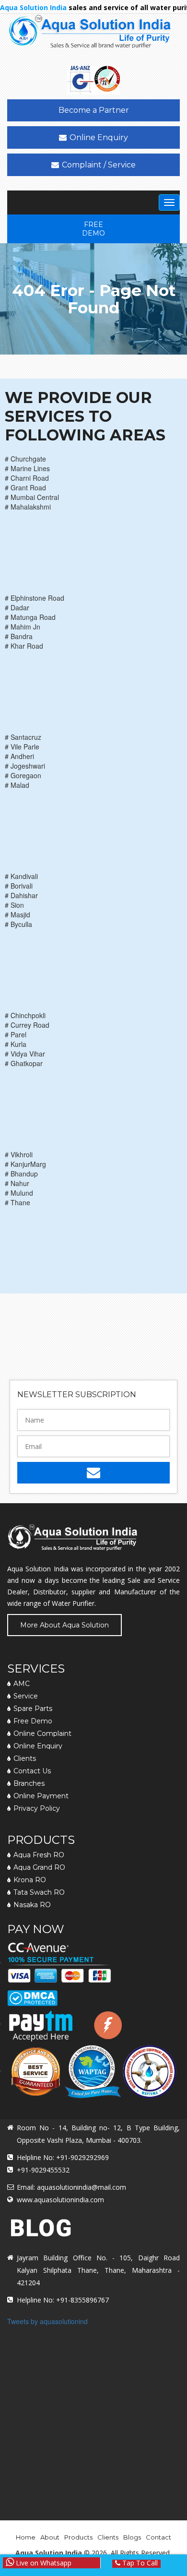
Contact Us (32, 1771)
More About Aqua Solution (64, 1625)
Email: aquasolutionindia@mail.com (71, 2187)
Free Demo (93, 229)
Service (26, 1696)
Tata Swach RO (39, 1892)
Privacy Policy (37, 1808)
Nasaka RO (32, 1905)
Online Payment (41, 1796)
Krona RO (30, 1880)
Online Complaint (42, 1733)
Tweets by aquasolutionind (47, 2321)
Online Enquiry (99, 137)
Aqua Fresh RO (39, 1855)
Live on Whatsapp (43, 2563)
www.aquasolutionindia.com (60, 2200)
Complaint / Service (99, 165)
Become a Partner (94, 110)
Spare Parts (33, 1709)
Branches (29, 1783)
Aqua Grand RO (39, 1867)
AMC (22, 1684)
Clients (25, 1758)
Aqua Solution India (49, 2553)
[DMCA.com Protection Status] (32, 1994)
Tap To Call (139, 2564)
